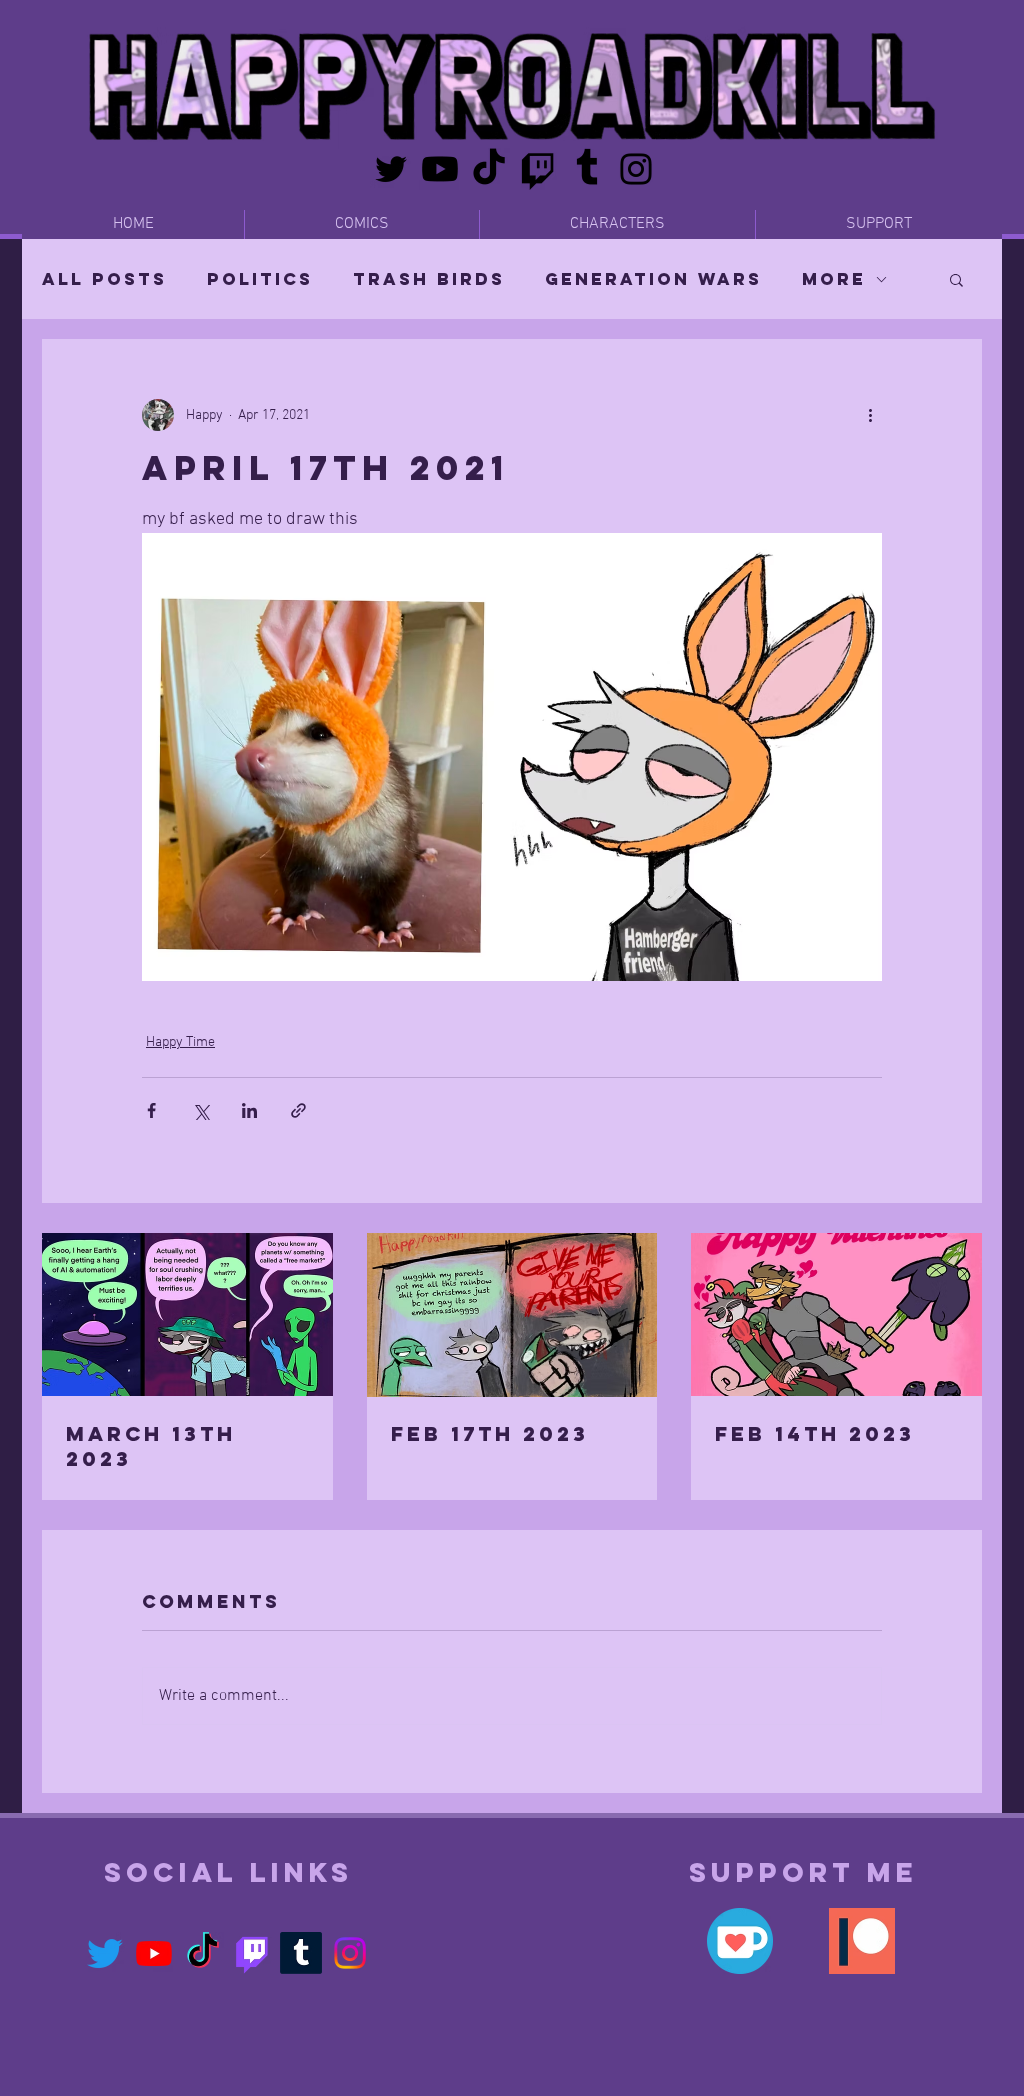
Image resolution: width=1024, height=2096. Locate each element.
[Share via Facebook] (151, 1110)
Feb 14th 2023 (815, 1433)
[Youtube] (440, 169)
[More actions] (870, 415)
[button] (956, 279)
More (834, 279)
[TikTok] (489, 169)
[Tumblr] (587, 169)
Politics (260, 279)
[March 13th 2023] (187, 1314)
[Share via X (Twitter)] (200, 1110)
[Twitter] (391, 169)
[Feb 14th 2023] (836, 1314)
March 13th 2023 (151, 1446)
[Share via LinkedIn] (249, 1110)
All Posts (104, 279)
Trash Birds (429, 279)
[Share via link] (298, 1110)
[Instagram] (636, 169)
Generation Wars (653, 279)
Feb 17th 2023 (490, 1433)
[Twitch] (538, 169)
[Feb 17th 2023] (512, 1315)
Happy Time (180, 1042)
